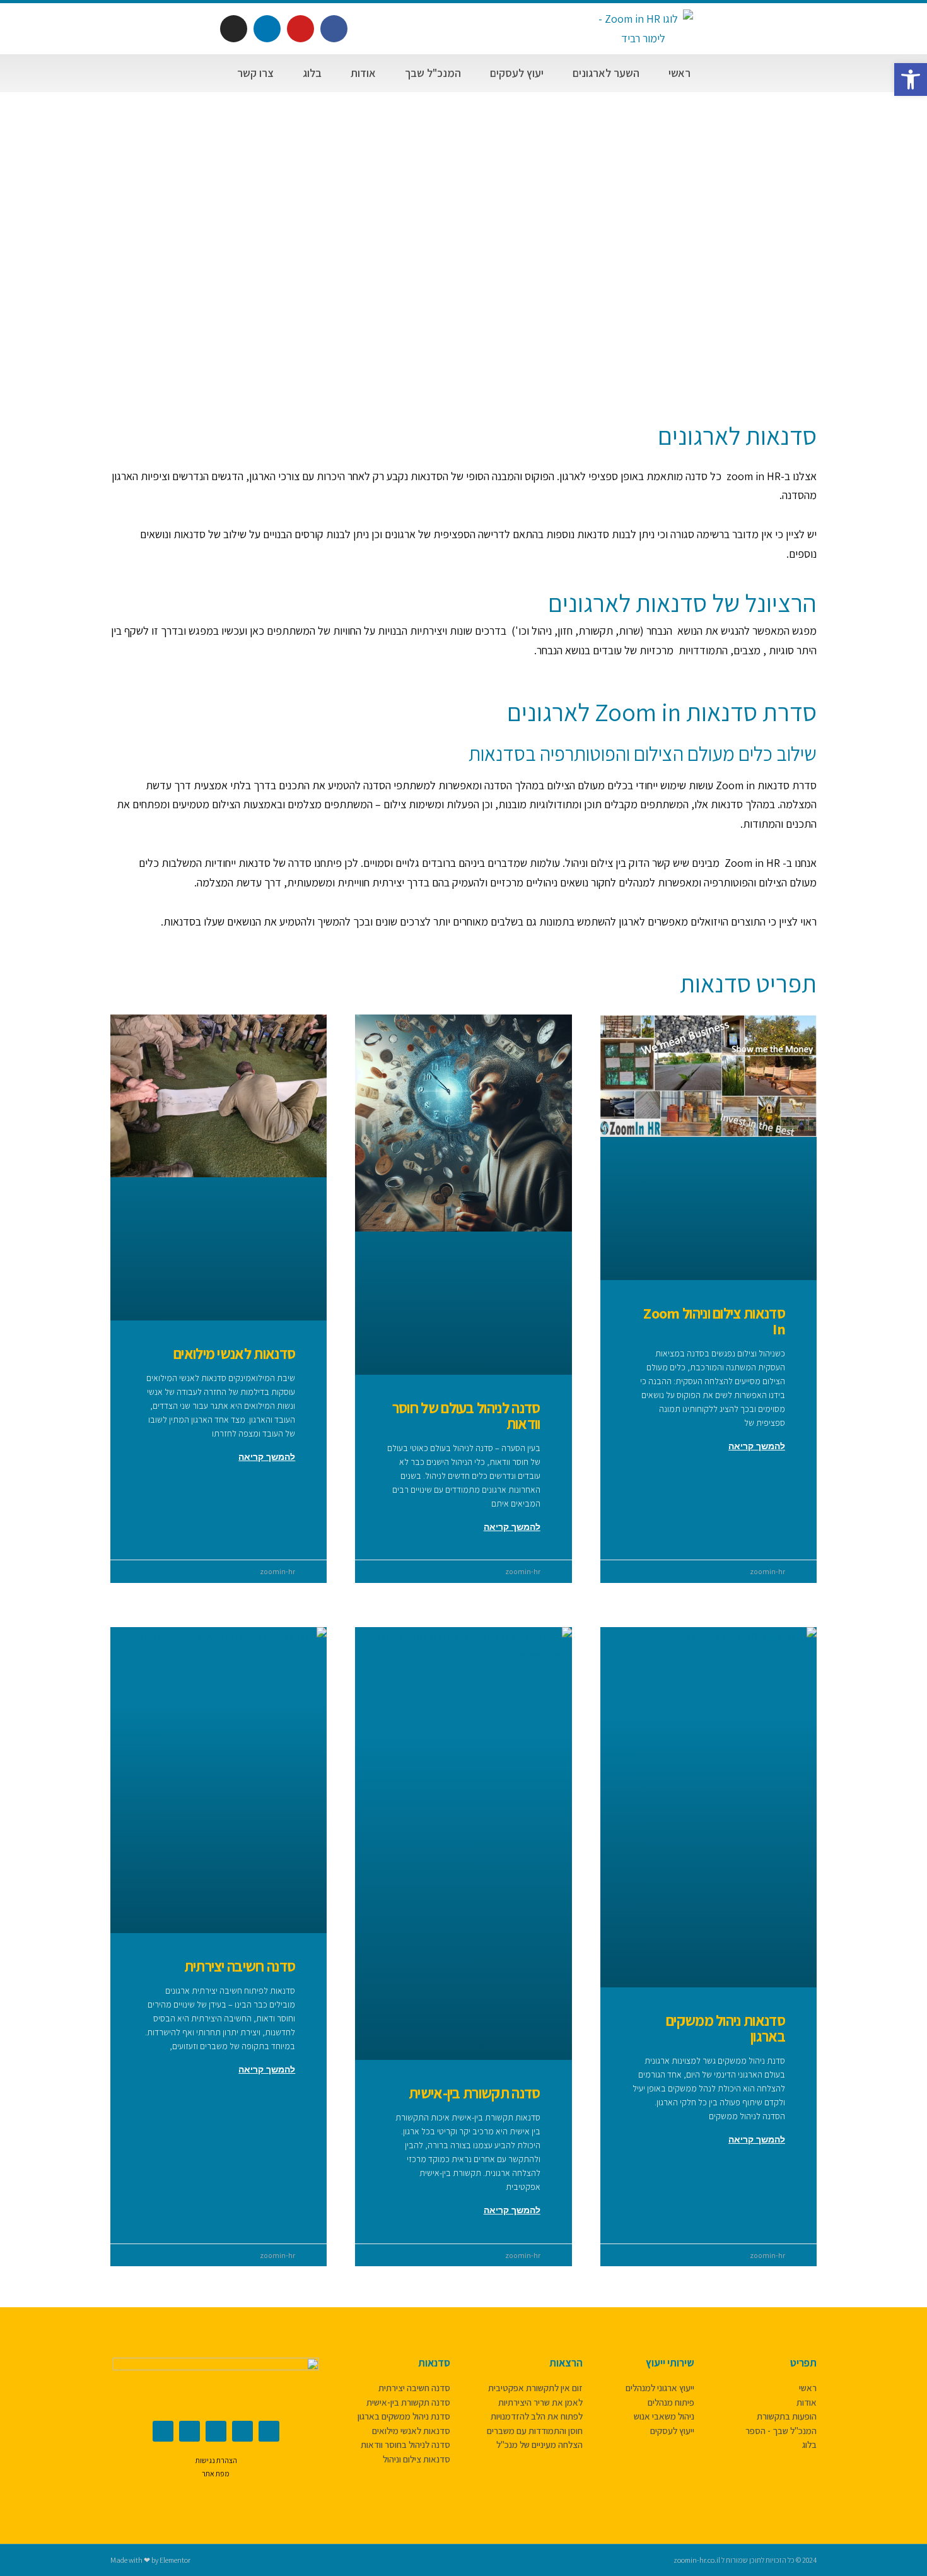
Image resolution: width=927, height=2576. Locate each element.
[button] (911, 79)
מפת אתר (216, 2473)
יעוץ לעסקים (517, 73)
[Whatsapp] (242, 2431)
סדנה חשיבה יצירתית (240, 1966)
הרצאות (566, 2363)
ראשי (679, 73)
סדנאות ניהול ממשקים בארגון (726, 2028)
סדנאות (434, 2363)
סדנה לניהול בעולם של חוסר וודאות (466, 1415)
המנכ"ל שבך (433, 73)
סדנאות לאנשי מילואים (234, 1353)
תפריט (803, 2363)
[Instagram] (234, 29)
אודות (363, 73)
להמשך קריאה (757, 1446)
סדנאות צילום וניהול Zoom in (714, 1321)
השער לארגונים (606, 73)
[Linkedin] (267, 29)
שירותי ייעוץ (670, 2363)
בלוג (312, 73)
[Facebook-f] (334, 29)
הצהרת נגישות (216, 2460)
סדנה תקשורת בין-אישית (475, 2093)
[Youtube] (300, 29)
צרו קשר (255, 73)
